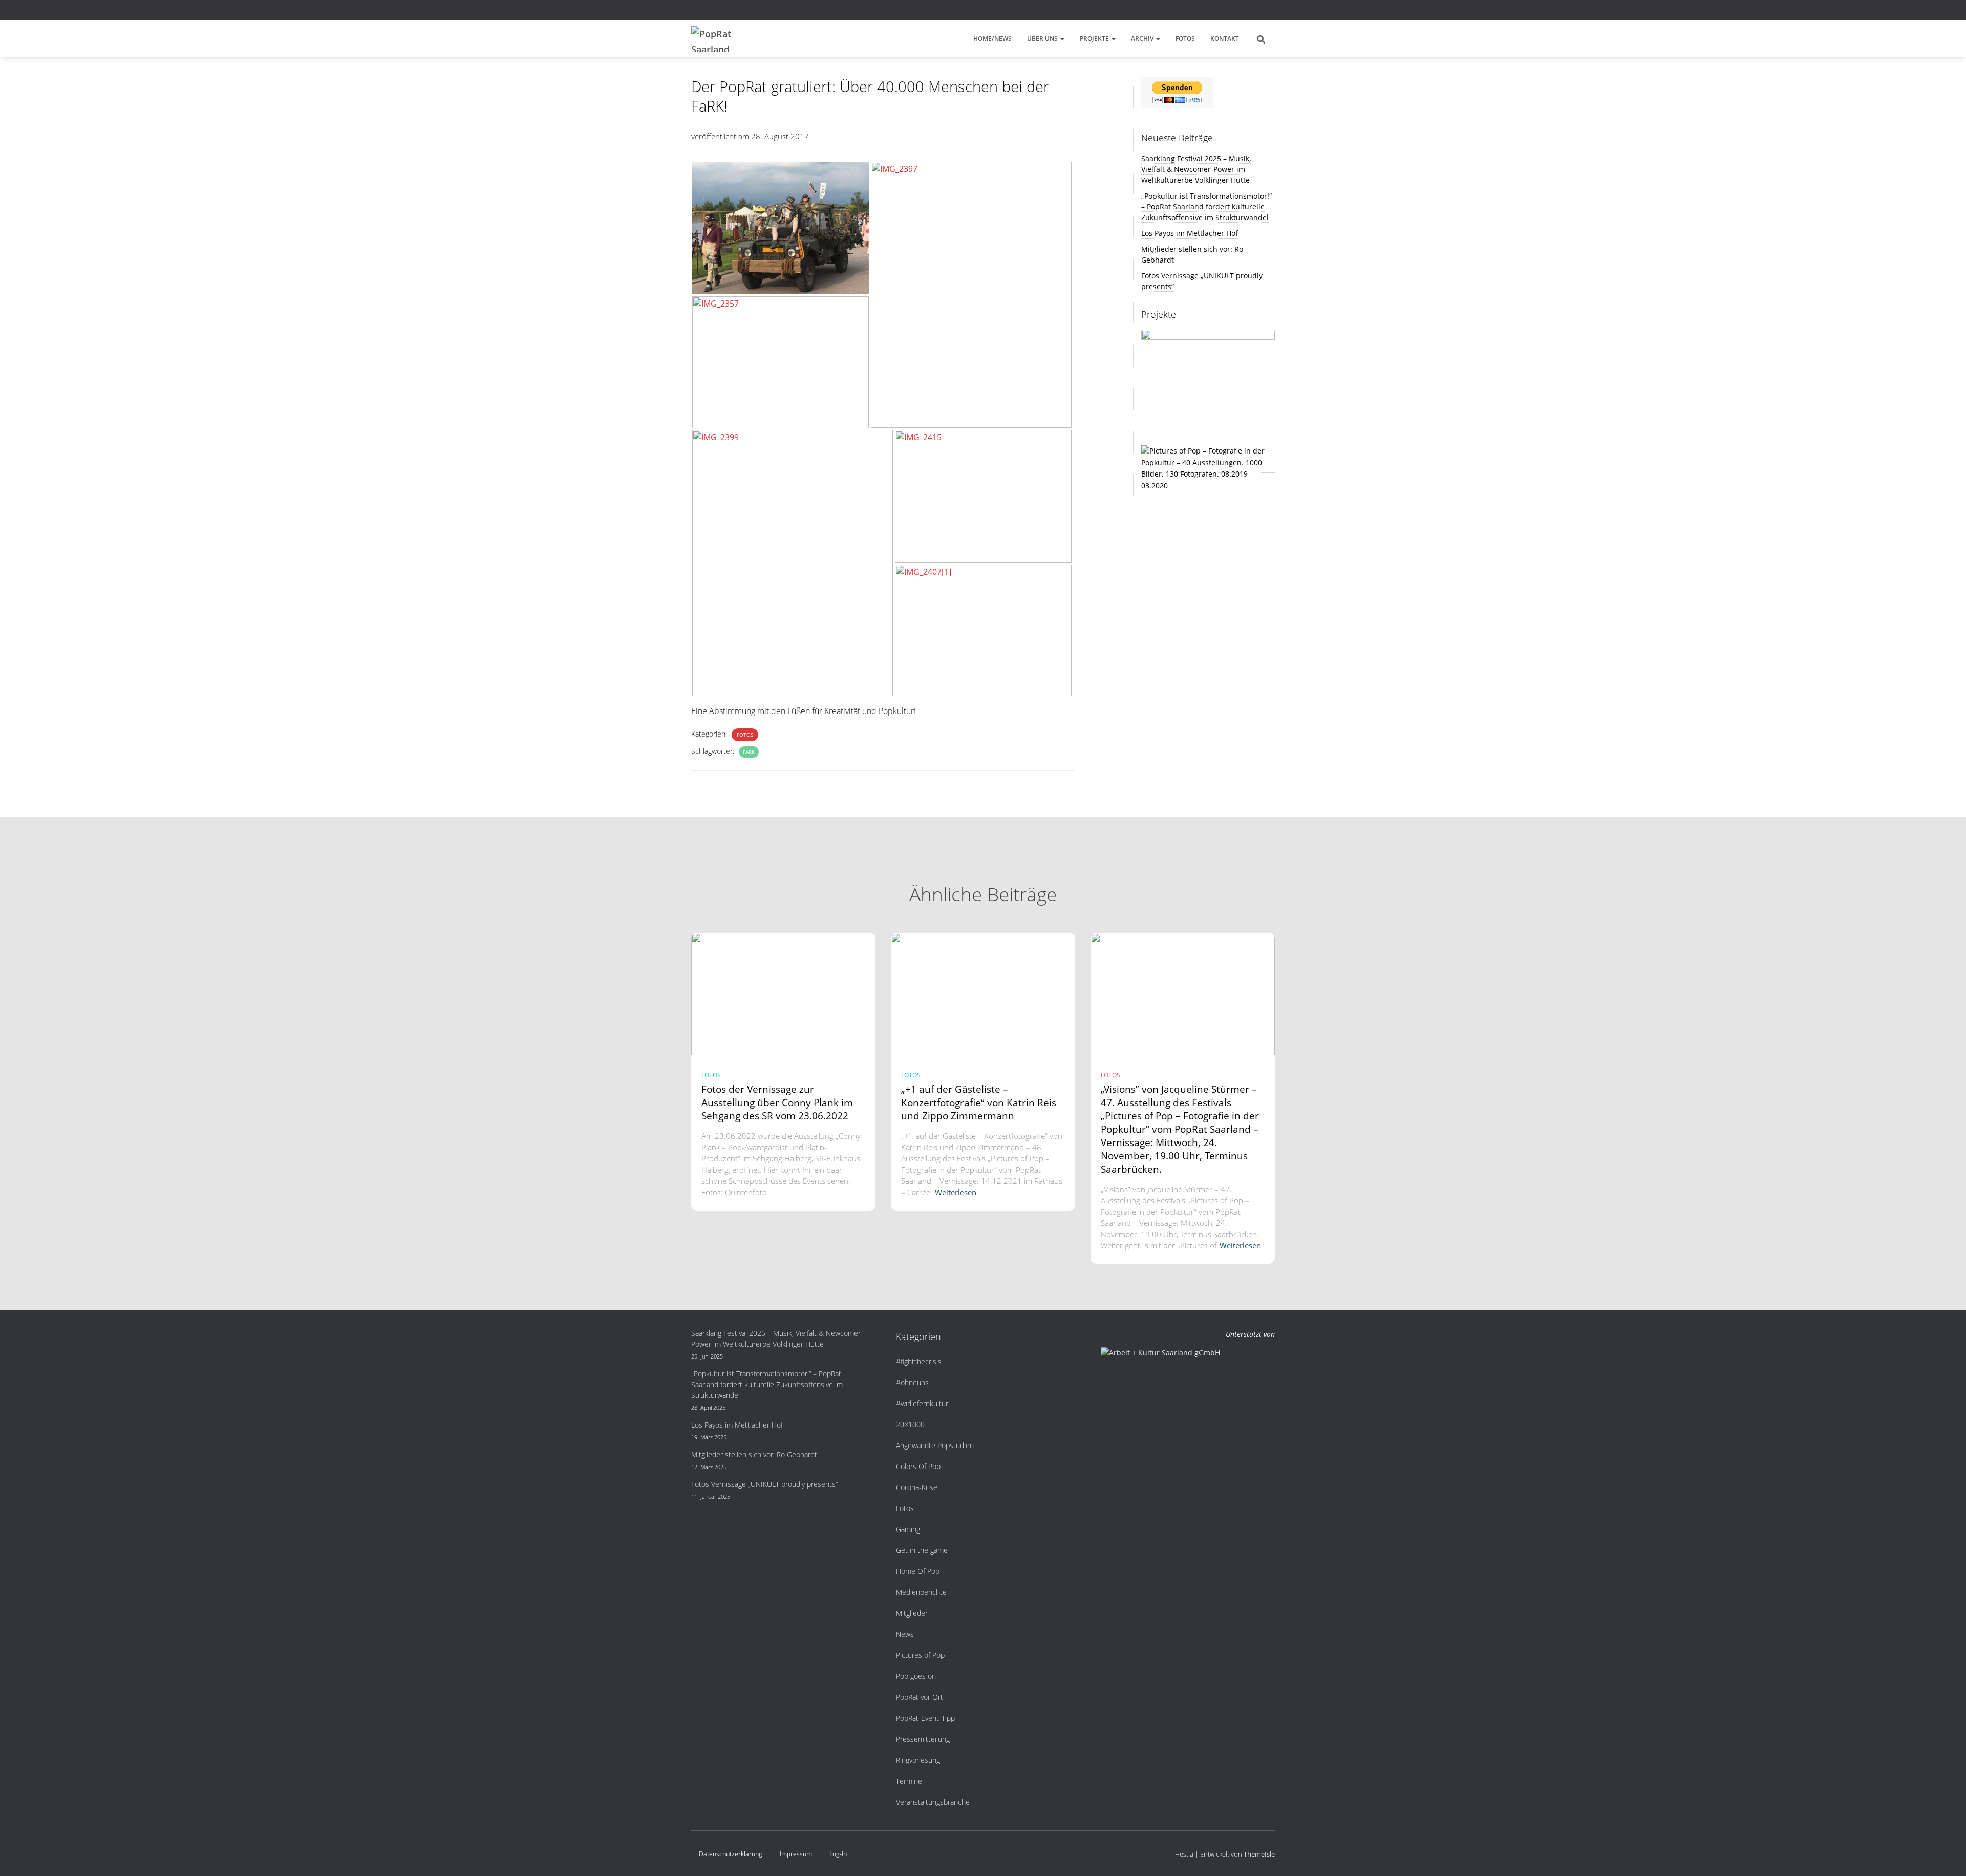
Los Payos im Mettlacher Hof (1190, 233)
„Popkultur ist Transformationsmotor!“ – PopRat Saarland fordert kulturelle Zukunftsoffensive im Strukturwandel (1206, 207)
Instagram (1259, 12)
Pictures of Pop (920, 1655)
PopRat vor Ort (920, 1697)
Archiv (1143, 39)
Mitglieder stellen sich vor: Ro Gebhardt (754, 1454)
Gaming (908, 1529)
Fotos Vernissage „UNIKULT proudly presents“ (764, 1484)
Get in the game (922, 1550)
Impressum (796, 1854)
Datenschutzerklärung (731, 1854)
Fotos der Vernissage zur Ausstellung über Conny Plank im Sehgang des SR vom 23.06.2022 (777, 1103)
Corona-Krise (917, 1487)
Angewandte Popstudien (935, 1445)
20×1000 (910, 1424)
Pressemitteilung (923, 1739)
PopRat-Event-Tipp (925, 1718)
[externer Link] (1208, 468)
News (905, 1634)
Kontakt (1225, 39)
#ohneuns (912, 1382)
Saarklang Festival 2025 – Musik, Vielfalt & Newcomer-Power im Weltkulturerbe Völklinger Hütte (1196, 169)
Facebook (1246, 12)
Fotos (1185, 39)
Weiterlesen (956, 1192)
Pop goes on (916, 1676)
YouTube (1272, 12)
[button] (1062, 39)
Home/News (992, 39)
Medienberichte (921, 1592)
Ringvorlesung (918, 1760)
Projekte (1095, 39)
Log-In (838, 1854)
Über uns (1043, 39)
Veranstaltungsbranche (933, 1802)
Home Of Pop (918, 1571)
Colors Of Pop (918, 1466)
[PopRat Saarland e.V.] (716, 39)
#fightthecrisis (919, 1361)
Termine (909, 1781)
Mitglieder (912, 1613)
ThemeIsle (1259, 1854)
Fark (749, 752)
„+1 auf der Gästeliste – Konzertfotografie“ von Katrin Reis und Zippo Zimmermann (979, 1103)
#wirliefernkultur (922, 1403)
